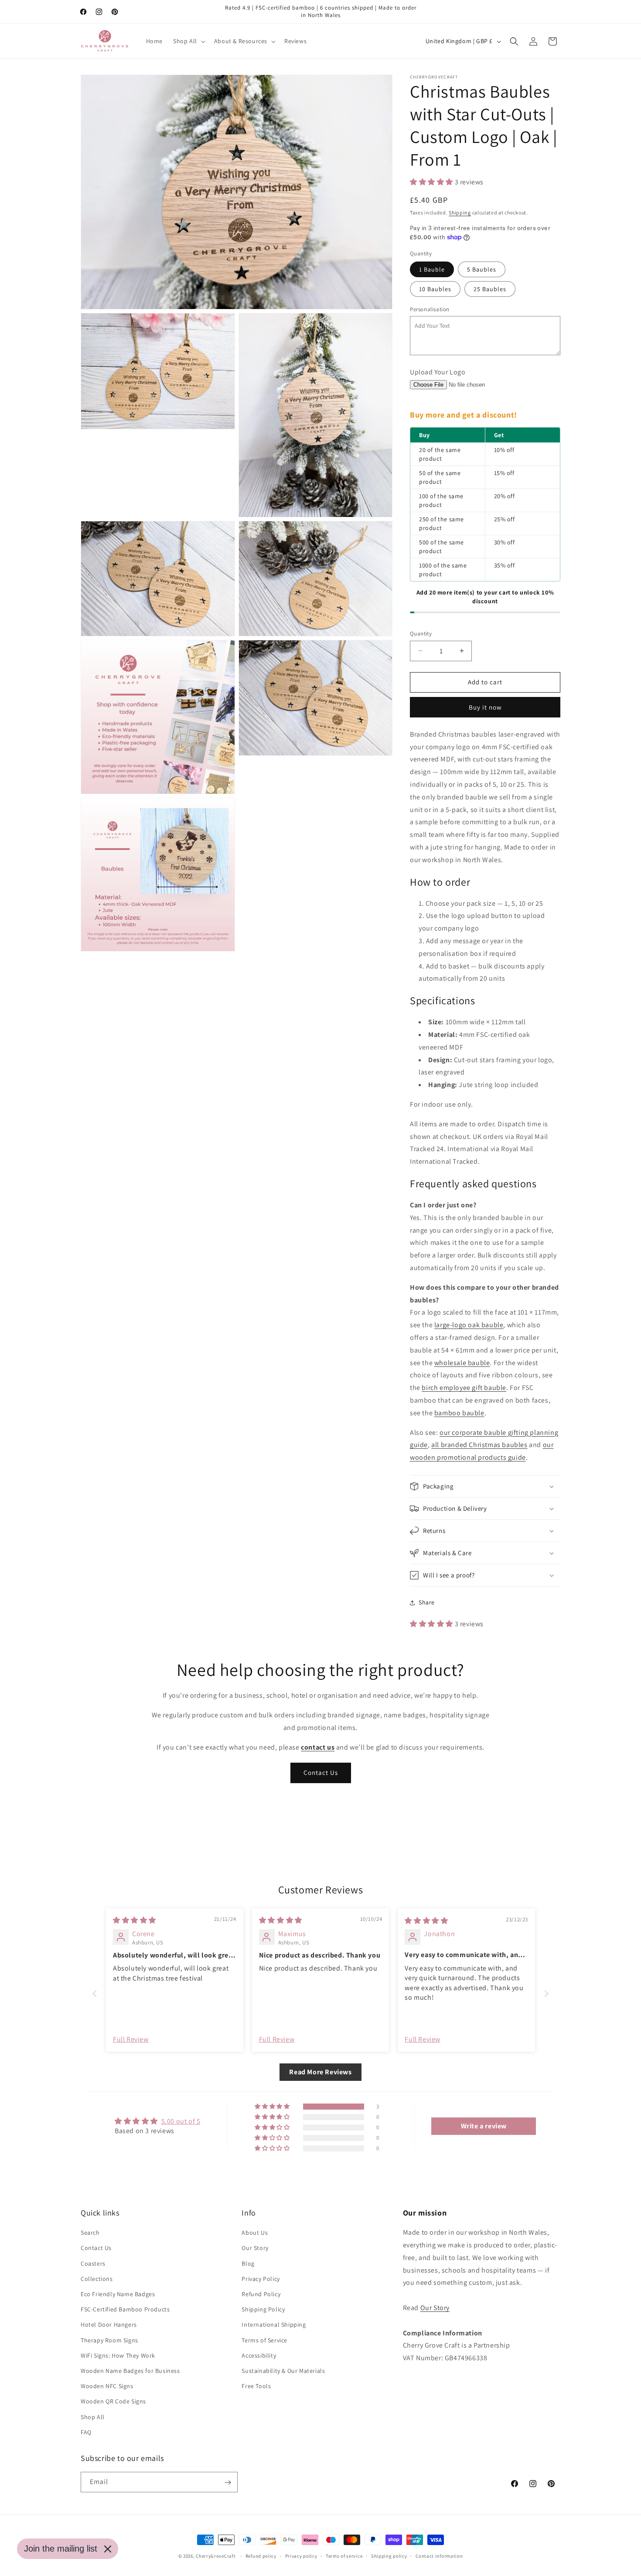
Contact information (439, 2556)
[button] (188, 41)
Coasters (93, 2263)
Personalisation (430, 309)
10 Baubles (435, 289)
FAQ (86, 2432)
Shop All (93, 2417)
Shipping (460, 212)
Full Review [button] (131, 2039)
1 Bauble (432, 269)
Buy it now (485, 707)
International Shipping (274, 2325)
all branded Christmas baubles (479, 1445)
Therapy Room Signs (109, 2340)
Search (90, 2233)
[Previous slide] (95, 1993)
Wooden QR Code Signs (113, 2402)
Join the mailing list (61, 2549)
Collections (97, 2279)
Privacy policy (301, 2556)
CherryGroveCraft (216, 2556)
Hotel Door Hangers (109, 2325)
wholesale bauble (462, 1363)
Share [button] (427, 1602)
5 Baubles (482, 269)
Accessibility (259, 2355)
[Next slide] (546, 1993)
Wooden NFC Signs (107, 2386)
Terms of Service (264, 2340)
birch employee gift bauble (464, 1388)
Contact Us (321, 1772)
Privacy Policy (261, 2279)
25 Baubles (490, 289)
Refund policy (261, 2556)
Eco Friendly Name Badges (118, 2294)
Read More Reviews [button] (320, 2072)
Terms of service (344, 2556)
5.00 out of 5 (181, 2121)
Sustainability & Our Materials (283, 2371)
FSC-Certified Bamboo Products (125, 2310)
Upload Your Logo (438, 372)
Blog (248, 2263)
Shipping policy (389, 2556)
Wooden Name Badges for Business (130, 2371)
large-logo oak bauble (469, 1325)
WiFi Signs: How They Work (118, 2355)
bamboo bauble (459, 1413)
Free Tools (256, 2386)
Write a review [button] (484, 2126)
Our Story (255, 2248)
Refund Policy (261, 2294)
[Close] (108, 2549)
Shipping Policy (263, 2310)
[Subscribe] (228, 2483)
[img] (135, 1920)
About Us (255, 2233)
